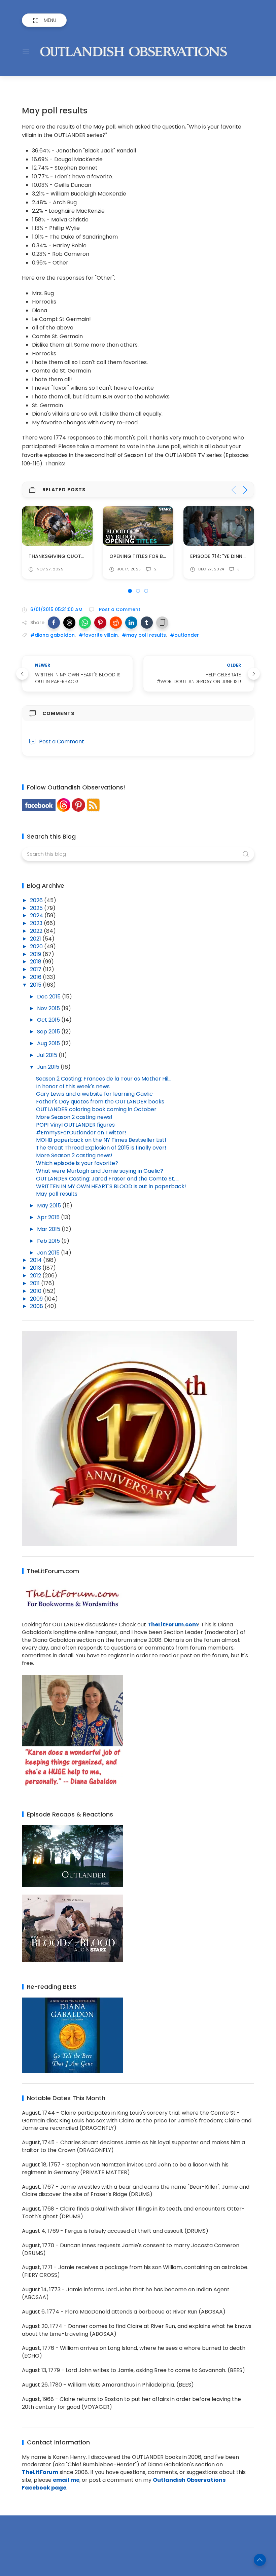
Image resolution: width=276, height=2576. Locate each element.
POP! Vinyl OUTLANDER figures (75, 1125)
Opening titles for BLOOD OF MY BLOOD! (80, 556)
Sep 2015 (49, 1032)
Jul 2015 (48, 1055)
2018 (36, 962)
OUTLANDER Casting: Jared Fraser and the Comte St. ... (108, 1179)
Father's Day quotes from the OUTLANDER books (100, 1102)
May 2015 (50, 1206)
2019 (36, 954)
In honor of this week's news (73, 1086)
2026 (37, 900)
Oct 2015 (49, 1020)
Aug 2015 (49, 1043)
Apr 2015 (49, 1217)
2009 (37, 1299)
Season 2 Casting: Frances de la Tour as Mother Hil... (104, 1079)
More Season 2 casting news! (74, 1117)
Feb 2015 (49, 1241)
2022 (37, 931)
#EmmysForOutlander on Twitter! (81, 1133)
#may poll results (144, 635)
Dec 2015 (49, 997)
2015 (36, 985)
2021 (36, 939)
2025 (37, 908)
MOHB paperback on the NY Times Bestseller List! (101, 1140)
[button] (54, 623)
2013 (36, 1268)
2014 (37, 1260)
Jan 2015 (49, 1253)
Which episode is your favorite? (77, 1163)
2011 (36, 1283)
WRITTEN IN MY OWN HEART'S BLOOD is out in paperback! (111, 1186)
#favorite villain (98, 635)
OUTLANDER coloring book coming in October (96, 1109)
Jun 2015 (49, 1067)
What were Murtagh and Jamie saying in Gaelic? (100, 1171)
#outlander (184, 635)
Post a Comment (119, 609)
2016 (36, 977)
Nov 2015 (49, 1008)
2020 (37, 946)
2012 (36, 1276)
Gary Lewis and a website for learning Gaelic (94, 1094)
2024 (37, 915)
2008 (37, 1306)
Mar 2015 (49, 1229)
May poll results (57, 1194)
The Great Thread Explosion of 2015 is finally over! (101, 1148)
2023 (37, 923)
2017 (36, 969)
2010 (36, 1291)
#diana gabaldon (53, 635)
